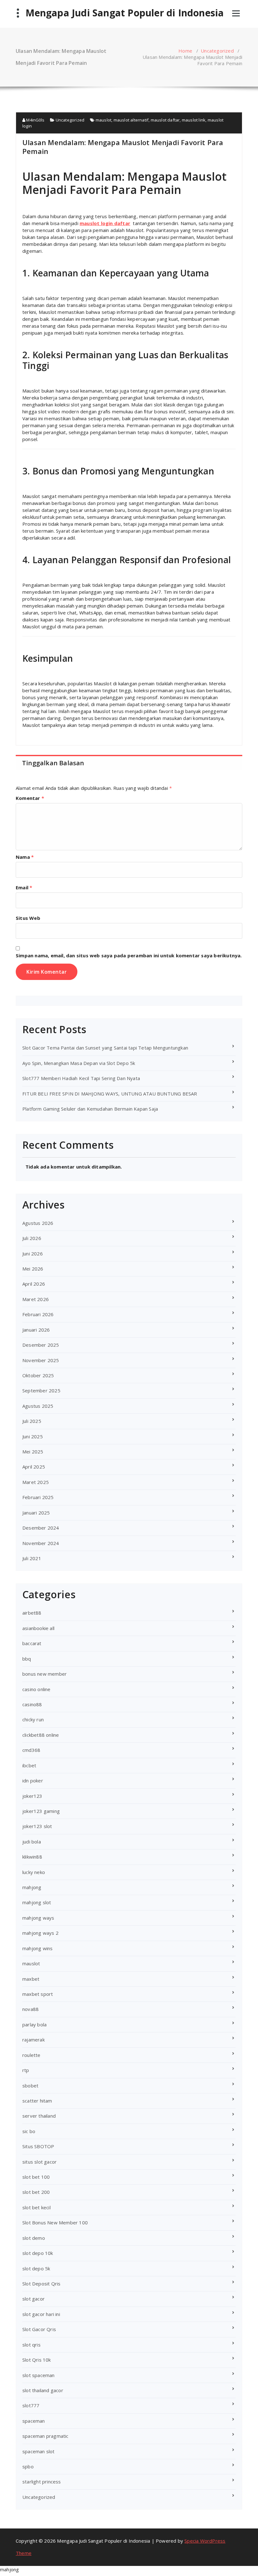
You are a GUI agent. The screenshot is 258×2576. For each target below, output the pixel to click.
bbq (27, 1659)
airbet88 (32, 1613)
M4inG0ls (35, 120)
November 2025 (41, 1360)
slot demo (34, 2238)
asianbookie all (38, 1628)
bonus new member (45, 1674)
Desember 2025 (41, 1345)
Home (185, 51)
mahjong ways (38, 1918)
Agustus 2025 (38, 1406)
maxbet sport (38, 1994)
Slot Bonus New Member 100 (55, 2222)
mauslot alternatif (131, 120)
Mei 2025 (33, 1452)
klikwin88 (32, 1857)
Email (24, 887)
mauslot (104, 120)
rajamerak (34, 2040)
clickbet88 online (41, 1735)
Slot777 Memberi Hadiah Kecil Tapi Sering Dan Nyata (81, 1078)
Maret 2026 (36, 1299)
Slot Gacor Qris (39, 2329)
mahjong (32, 1887)
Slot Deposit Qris (41, 2284)
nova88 (31, 2009)
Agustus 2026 (38, 1223)
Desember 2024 (41, 1528)
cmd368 (31, 1750)
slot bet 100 (36, 2177)
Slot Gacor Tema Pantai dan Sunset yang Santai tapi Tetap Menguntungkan (105, 1048)
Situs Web (28, 918)
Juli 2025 (32, 1421)
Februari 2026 (38, 1314)
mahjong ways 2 (40, 1933)
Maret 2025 (36, 1482)
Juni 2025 (33, 1436)
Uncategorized (217, 51)
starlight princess (42, 2482)
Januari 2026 (36, 1330)
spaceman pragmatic (45, 2436)
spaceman (34, 2421)
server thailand (39, 2116)
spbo (28, 2466)
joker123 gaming (41, 1811)
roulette (31, 2055)
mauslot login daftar (105, 223)
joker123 (32, 1796)
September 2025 (41, 1390)
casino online (36, 1689)
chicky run (33, 1719)
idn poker (33, 1781)
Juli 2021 (32, 1558)
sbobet (30, 2086)
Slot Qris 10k (37, 2360)
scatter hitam (37, 2101)
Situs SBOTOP (38, 2146)
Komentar (30, 798)
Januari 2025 (36, 1513)
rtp (26, 2070)
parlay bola (34, 2024)
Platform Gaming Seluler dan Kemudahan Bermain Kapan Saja (90, 1109)
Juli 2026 (32, 1238)
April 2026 (34, 1284)
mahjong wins (37, 1948)
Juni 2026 (33, 1254)
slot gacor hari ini (41, 2314)
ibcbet (29, 1765)
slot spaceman (39, 2375)
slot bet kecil (36, 2207)
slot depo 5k (36, 2268)
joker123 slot (37, 1826)
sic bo (29, 2131)
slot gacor (34, 2299)
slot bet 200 (36, 2192)
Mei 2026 (33, 1269)
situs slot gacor (39, 2162)
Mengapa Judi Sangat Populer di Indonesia (125, 13)
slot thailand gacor (43, 2390)
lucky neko (34, 1872)
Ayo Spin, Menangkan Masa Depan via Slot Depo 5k (79, 1063)
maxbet (31, 1979)
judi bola (32, 1842)
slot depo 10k (38, 2253)
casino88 (32, 1704)
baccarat (32, 1643)
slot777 (31, 2405)
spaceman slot (39, 2451)
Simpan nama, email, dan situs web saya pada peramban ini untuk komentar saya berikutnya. (129, 955)
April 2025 (34, 1467)
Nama (25, 857)
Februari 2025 (38, 1497)
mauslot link (194, 120)
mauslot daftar (165, 120)
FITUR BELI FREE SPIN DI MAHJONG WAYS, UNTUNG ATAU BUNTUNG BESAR (110, 1094)
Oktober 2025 (38, 1375)
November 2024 (41, 1543)
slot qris (31, 2345)
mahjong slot (37, 1902)
